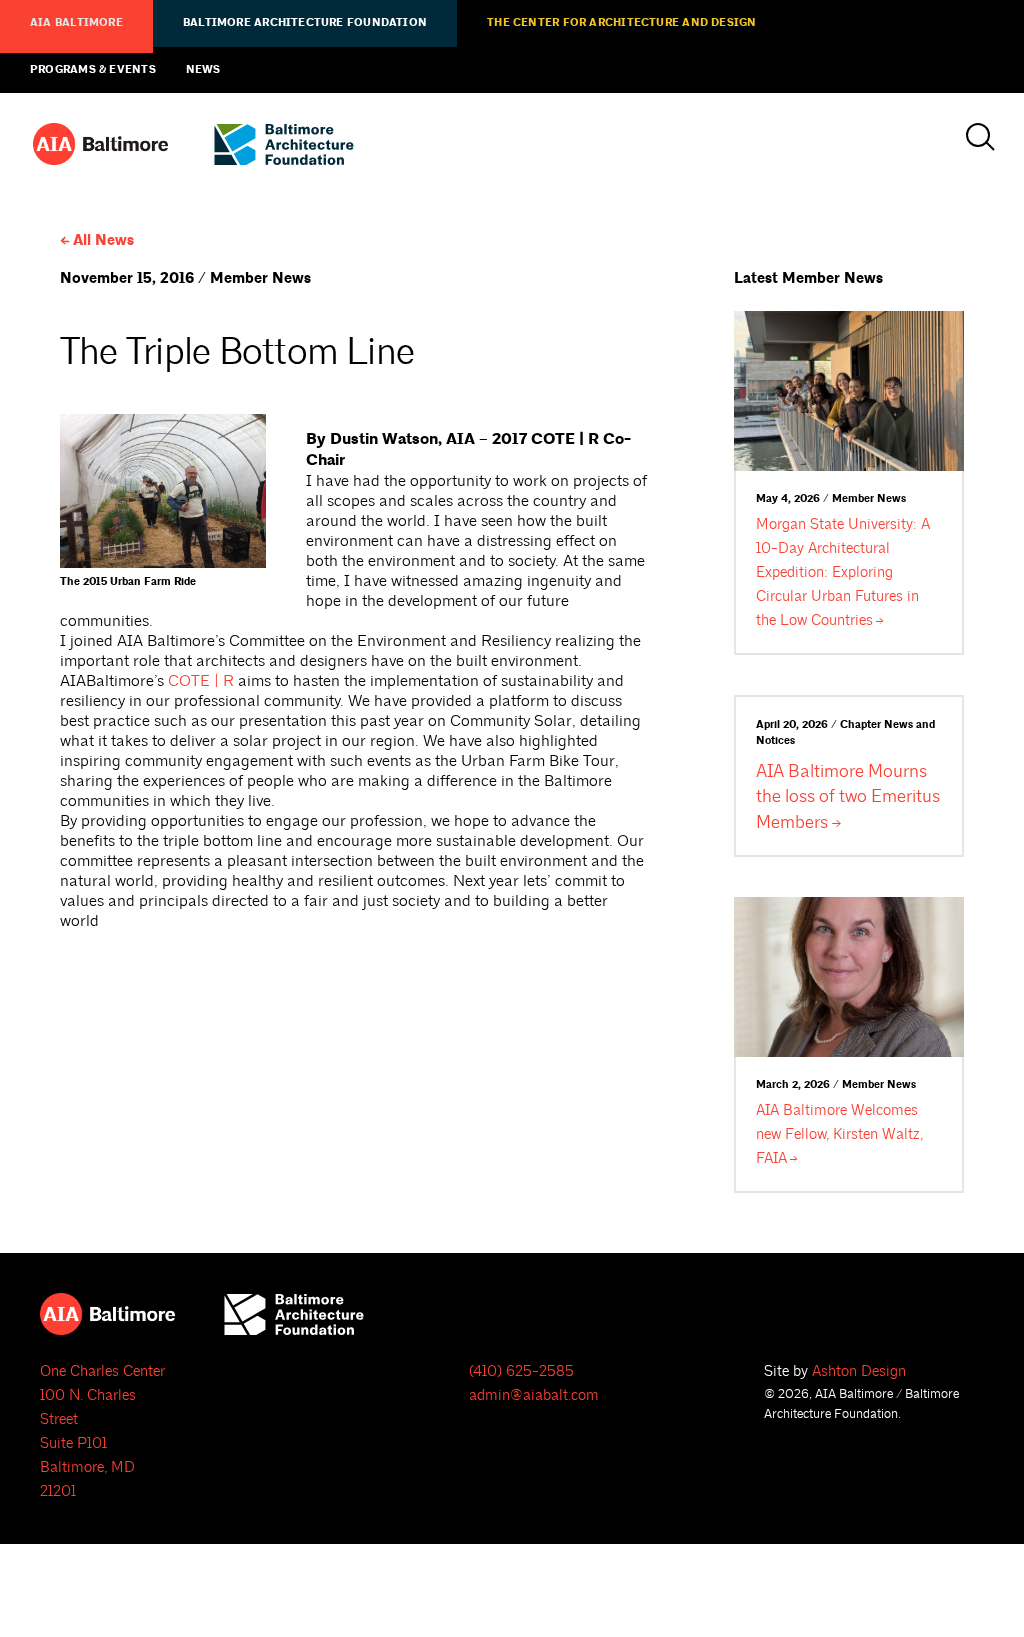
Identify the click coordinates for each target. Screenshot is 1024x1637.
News (203, 70)
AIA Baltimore (76, 23)
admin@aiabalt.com (534, 1395)
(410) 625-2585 (521, 1371)
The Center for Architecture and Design (621, 23)
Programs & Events (93, 70)
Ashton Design (859, 1371)
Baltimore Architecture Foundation (305, 23)
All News (103, 240)
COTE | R (201, 681)
